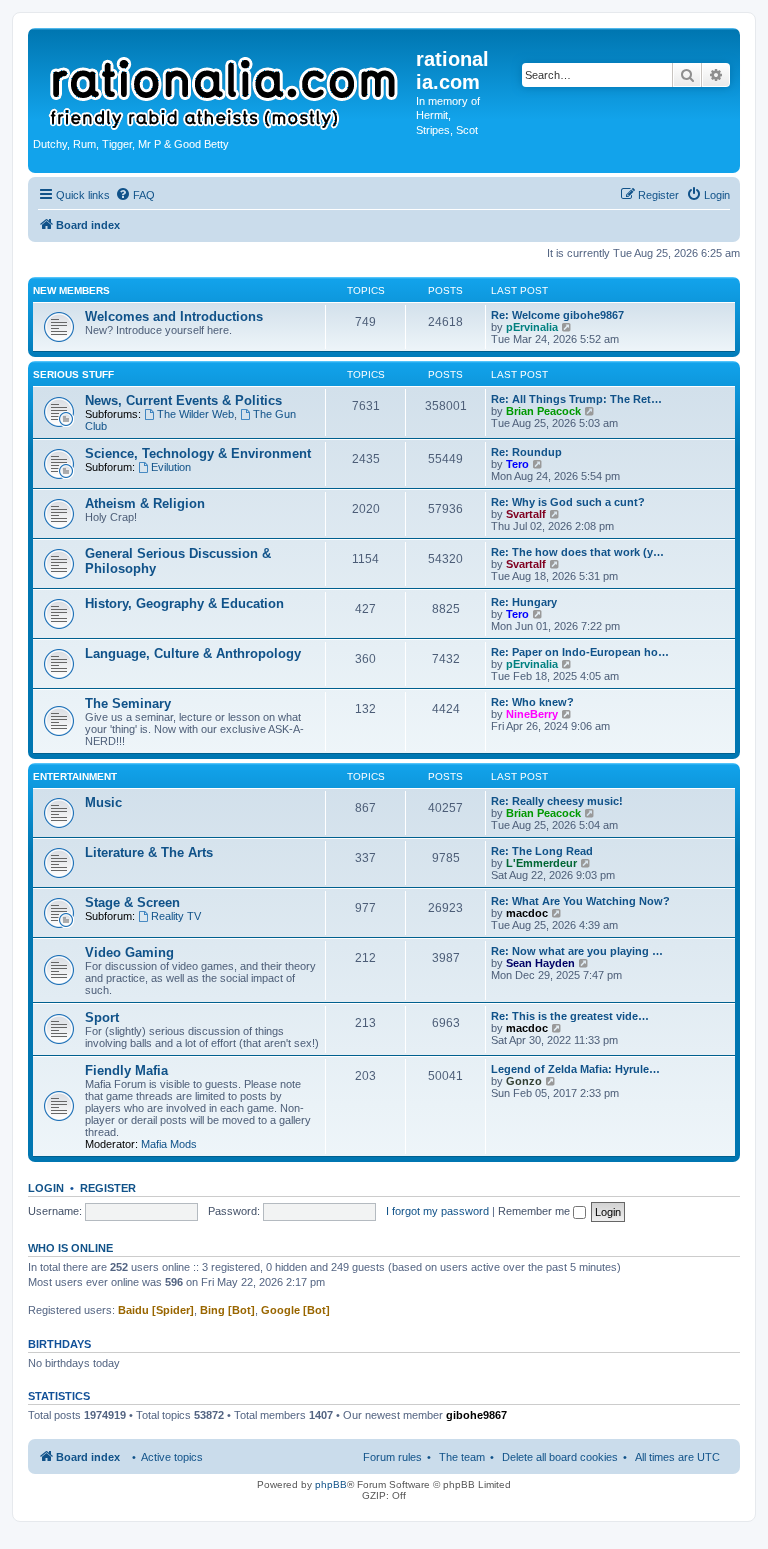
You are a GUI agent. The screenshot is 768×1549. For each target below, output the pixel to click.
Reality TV (176, 916)
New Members (71, 290)
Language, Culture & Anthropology (193, 653)
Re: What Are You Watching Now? (580, 901)
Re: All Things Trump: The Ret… (576, 399)
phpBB (331, 1484)
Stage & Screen (132, 902)
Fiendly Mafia (126, 1070)
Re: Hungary (524, 602)
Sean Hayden (540, 963)
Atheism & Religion (145, 503)
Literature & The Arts (149, 852)
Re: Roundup (526, 452)
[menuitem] (135, 195)
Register (108, 1188)
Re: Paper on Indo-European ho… (580, 652)
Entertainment (75, 776)
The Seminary (128, 703)
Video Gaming (129, 952)
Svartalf (526, 514)
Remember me (535, 1211)
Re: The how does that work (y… (577, 552)
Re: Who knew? (532, 702)
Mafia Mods (169, 1144)
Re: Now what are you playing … (577, 951)
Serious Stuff (73, 374)
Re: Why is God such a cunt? (568, 502)
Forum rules (392, 1457)
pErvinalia (532, 327)
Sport (102, 1017)
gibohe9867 (476, 1415)
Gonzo (524, 1081)
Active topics (172, 1457)
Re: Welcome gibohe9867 (557, 315)
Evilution (171, 467)
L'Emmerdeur (541, 863)
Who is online (70, 1248)
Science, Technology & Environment (198, 453)
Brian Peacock (543, 411)
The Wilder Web (195, 414)
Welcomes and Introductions (174, 316)
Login (46, 1188)
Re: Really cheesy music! (557, 801)
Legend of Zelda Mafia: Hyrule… (575, 1069)
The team (462, 1457)
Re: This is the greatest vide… (570, 1016)
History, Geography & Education (184, 603)
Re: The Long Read (542, 851)
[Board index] (224, 84)
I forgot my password (437, 1211)
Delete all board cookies (560, 1457)
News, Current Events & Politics (183, 400)
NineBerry (532, 714)
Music (103, 802)
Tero (517, 464)
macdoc (527, 913)
